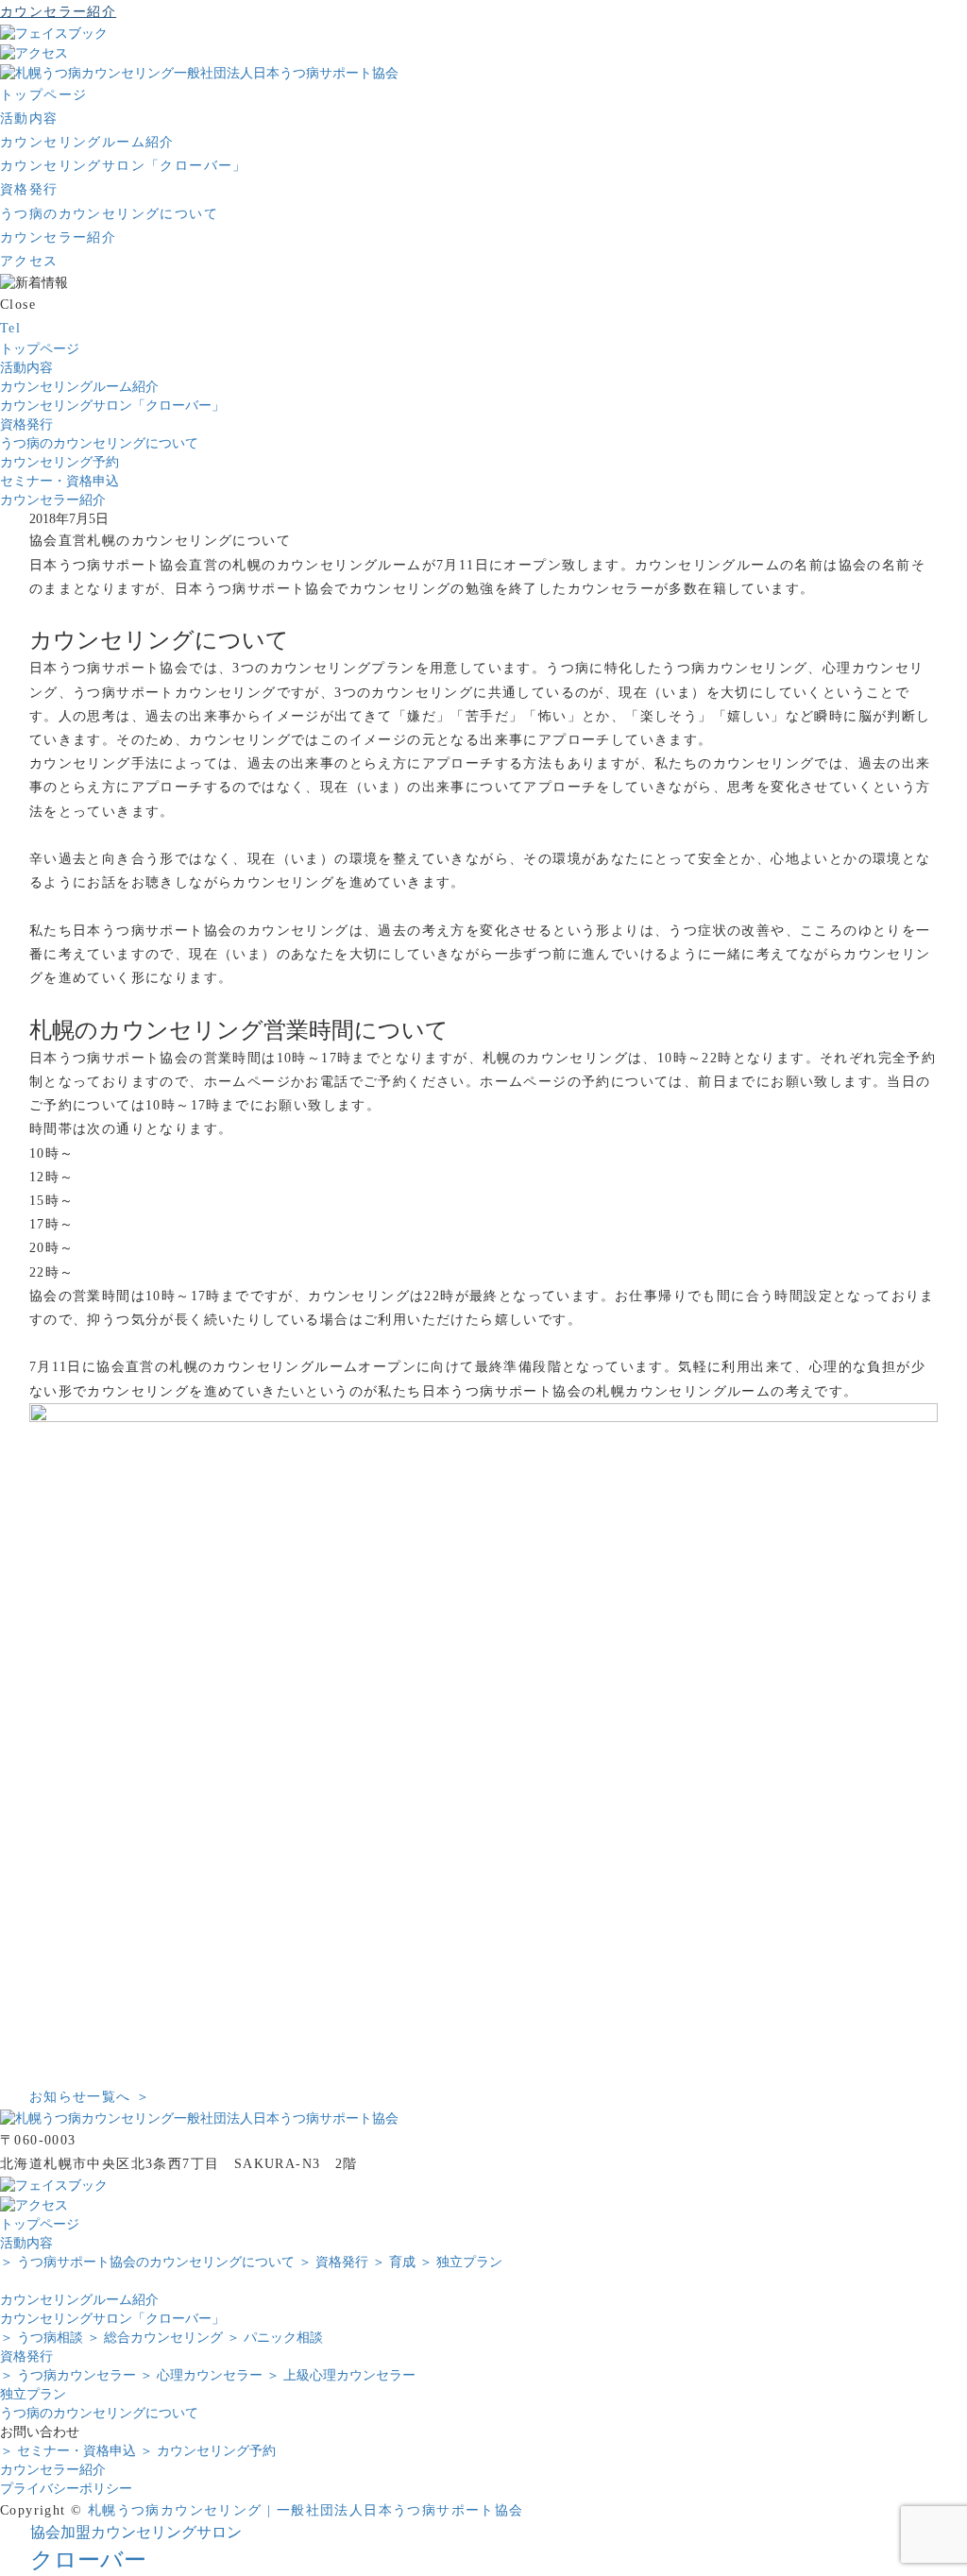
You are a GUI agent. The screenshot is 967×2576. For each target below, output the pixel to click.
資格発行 (26, 424)
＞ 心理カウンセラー (201, 2375)
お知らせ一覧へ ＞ (90, 2097)
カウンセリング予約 (59, 462)
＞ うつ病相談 (42, 2338)
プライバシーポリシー (66, 2489)
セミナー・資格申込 (59, 481)
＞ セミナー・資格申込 (68, 2451)
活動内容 (26, 368)
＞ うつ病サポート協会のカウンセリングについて (147, 2262)
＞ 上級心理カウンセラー (341, 2375)
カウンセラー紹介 (53, 500)
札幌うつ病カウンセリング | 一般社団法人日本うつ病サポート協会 (306, 2510)
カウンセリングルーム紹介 (79, 387)
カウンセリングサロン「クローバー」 (112, 406)
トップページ (40, 349)
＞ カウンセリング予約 (208, 2451)
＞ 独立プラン (461, 2262)
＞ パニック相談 (275, 2338)
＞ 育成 (394, 2262)
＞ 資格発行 (333, 2262)
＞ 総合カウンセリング (155, 2338)
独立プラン (33, 2394)
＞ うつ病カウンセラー (68, 2375)
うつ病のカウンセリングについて (99, 443)
